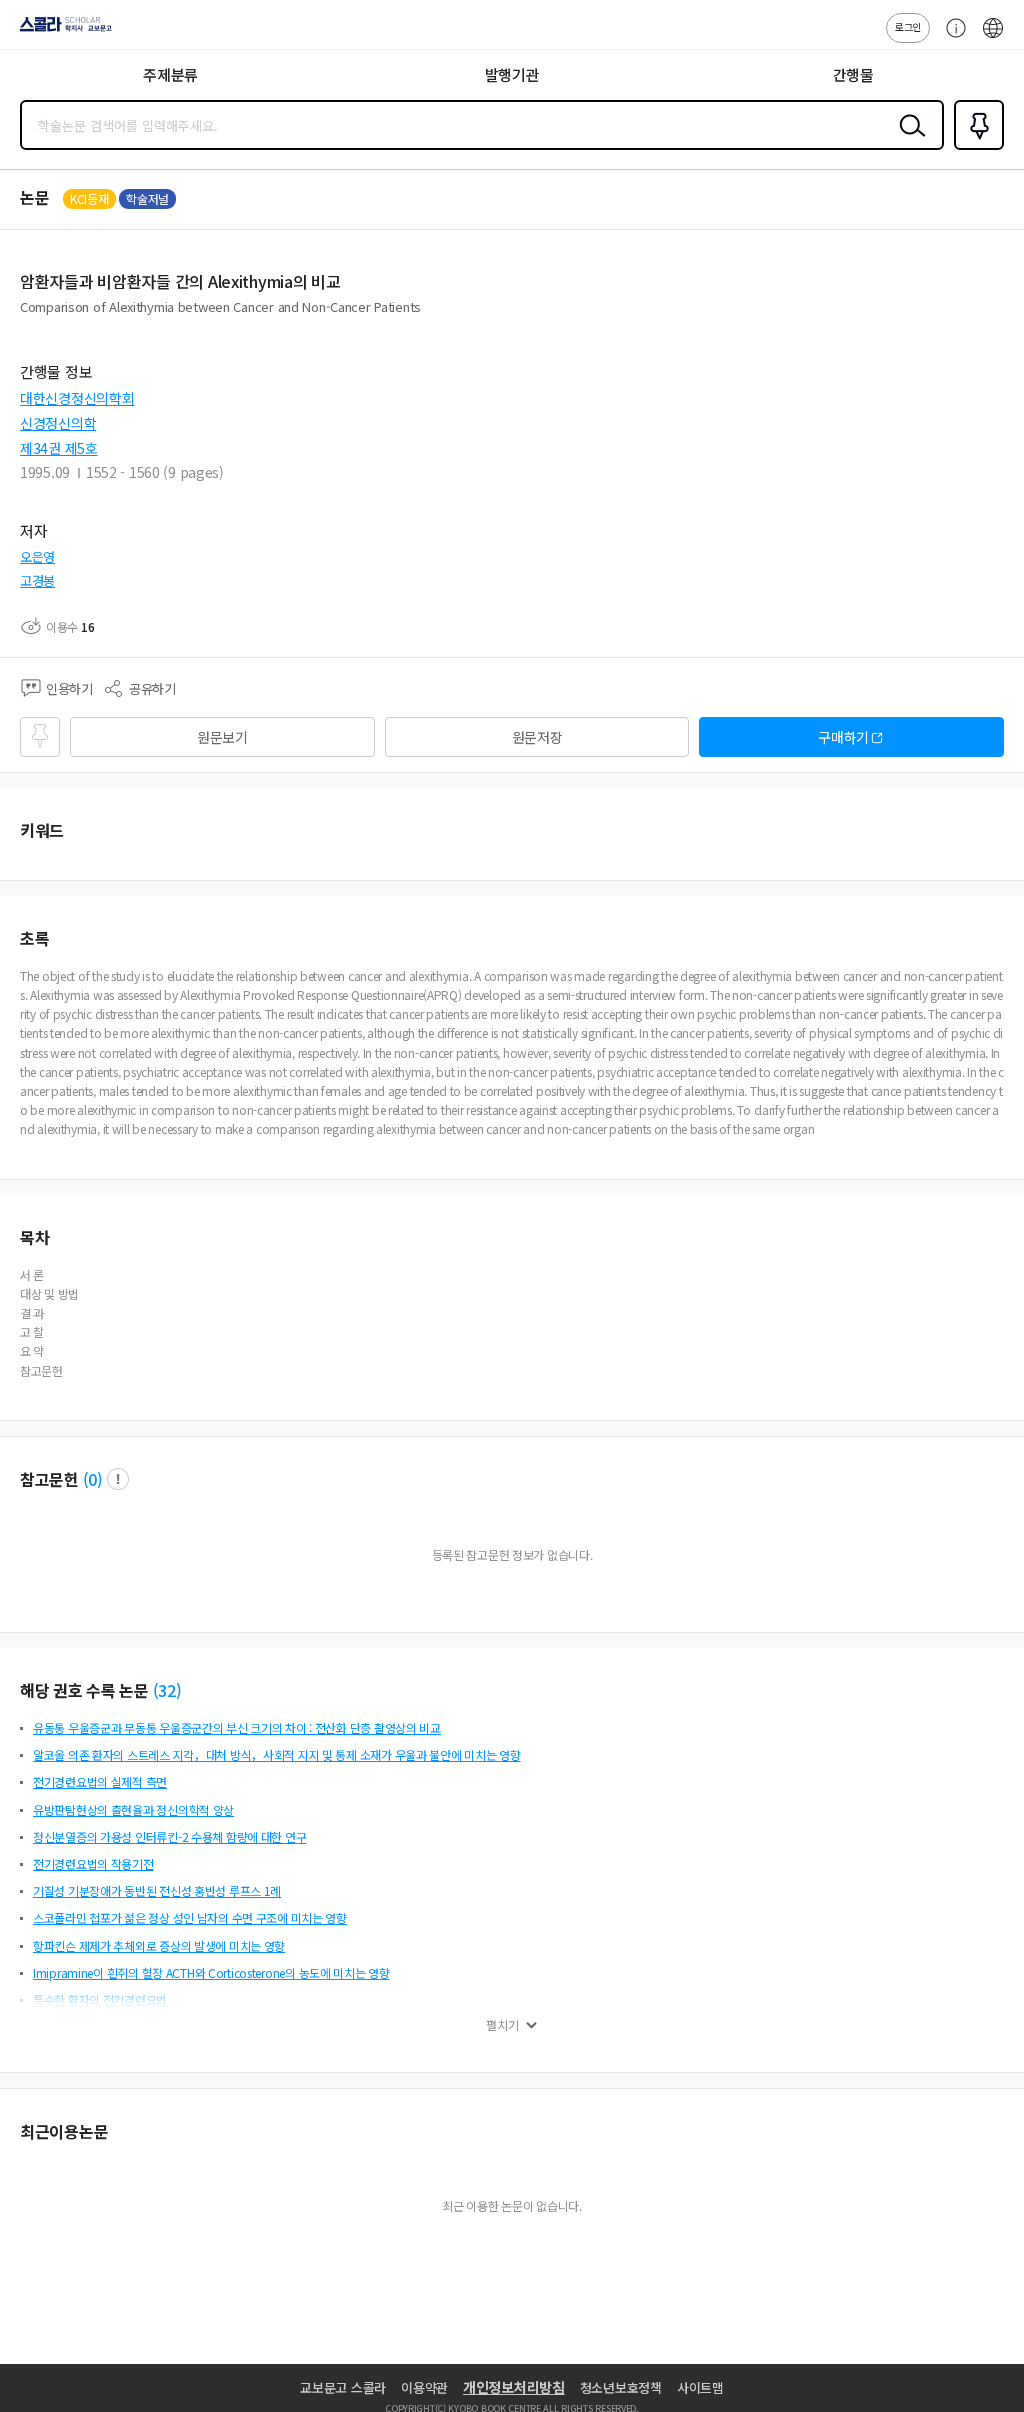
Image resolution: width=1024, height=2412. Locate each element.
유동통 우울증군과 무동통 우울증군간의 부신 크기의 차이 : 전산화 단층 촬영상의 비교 (237, 1727)
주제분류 (170, 74)
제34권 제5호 (59, 448)
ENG (993, 38)
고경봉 (37, 580)
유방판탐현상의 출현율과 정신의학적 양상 (133, 1809)
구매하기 (843, 737)
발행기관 (512, 74)
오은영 (37, 556)
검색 (908, 141)
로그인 (908, 26)
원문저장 (537, 737)
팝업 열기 (118, 1479)
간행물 (853, 74)
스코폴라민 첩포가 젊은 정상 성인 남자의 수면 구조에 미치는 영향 (190, 1917)
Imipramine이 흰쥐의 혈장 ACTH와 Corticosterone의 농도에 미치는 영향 (211, 1972)
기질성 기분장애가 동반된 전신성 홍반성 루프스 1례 (157, 1890)
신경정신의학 (58, 423)
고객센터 (951, 38)
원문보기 (222, 737)
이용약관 (424, 2387)
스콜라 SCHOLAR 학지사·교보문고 (62, 31)
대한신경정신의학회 (77, 398)
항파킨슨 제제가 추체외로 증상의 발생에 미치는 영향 (159, 1945)
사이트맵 (700, 2387)
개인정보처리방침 (514, 2387)
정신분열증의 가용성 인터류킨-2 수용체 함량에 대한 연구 (169, 1836)
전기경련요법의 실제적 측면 (100, 1781)
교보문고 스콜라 (343, 2387)
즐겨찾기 (975, 148)
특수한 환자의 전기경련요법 (100, 1999)
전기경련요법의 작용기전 (93, 1863)
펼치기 (502, 2025)
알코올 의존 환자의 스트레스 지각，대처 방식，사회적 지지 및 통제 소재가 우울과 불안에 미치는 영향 (277, 1754)
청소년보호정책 (621, 2387)
